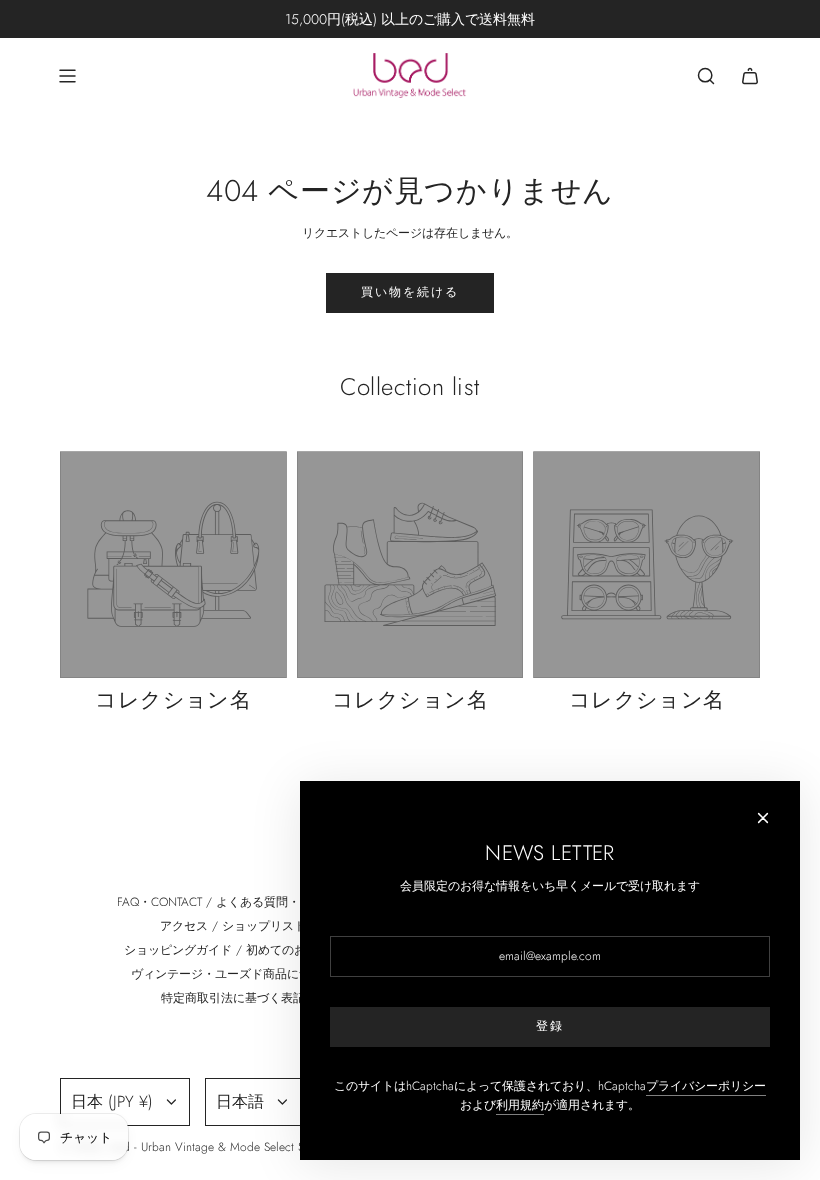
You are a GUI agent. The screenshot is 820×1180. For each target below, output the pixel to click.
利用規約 (520, 1105)
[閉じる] (763, 818)
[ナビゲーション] (67, 76)
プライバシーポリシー (706, 1086)
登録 (550, 1026)
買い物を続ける (410, 292)
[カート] (750, 76)
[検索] (706, 76)
